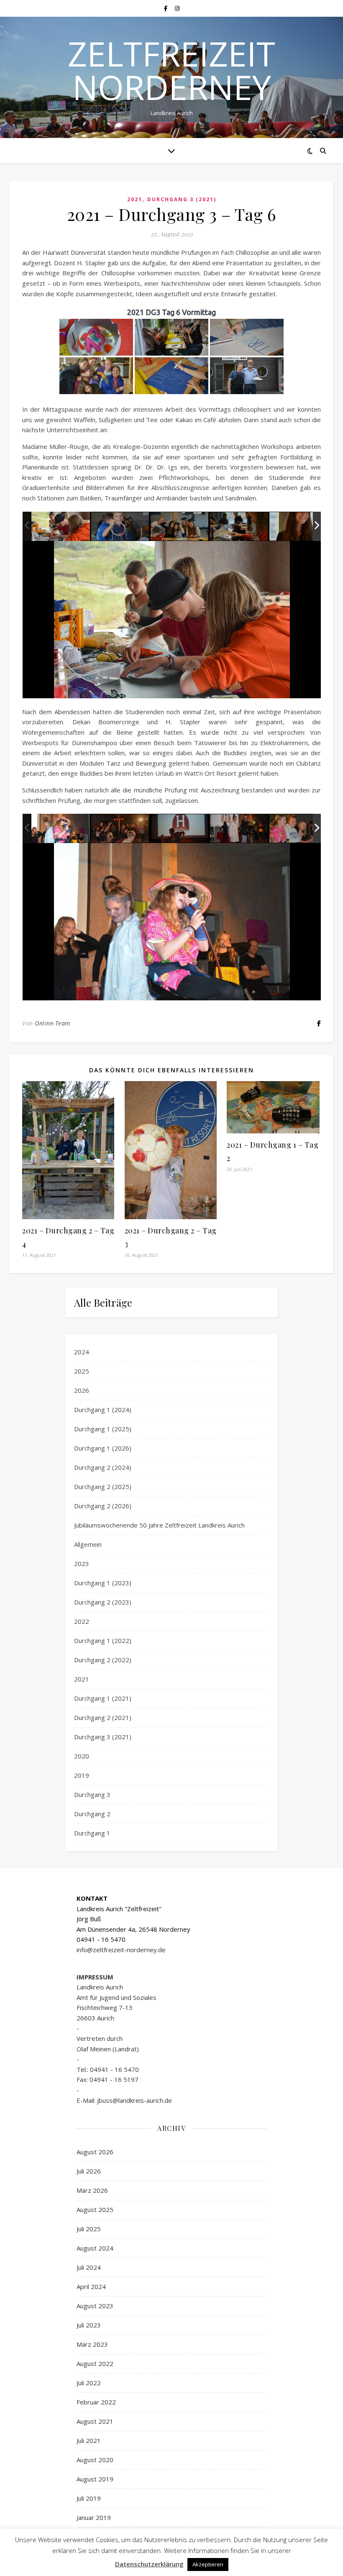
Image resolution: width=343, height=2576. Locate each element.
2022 (82, 1621)
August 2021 (95, 2421)
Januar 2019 (94, 2517)
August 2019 (95, 2479)
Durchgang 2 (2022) (103, 1660)
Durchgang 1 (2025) (103, 1429)
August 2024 (95, 2248)
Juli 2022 (89, 2383)
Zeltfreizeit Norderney (171, 70)
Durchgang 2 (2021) (103, 1717)
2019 (82, 1775)
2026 (82, 1390)
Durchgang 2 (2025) (103, 1487)
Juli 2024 (89, 2267)
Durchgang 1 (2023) (103, 1583)
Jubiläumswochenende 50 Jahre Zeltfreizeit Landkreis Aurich (159, 1525)
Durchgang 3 (92, 1794)
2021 (135, 199)
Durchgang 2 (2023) (103, 1602)
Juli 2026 (89, 2171)
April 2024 (91, 2286)
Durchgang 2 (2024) (103, 1467)
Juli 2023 (89, 2325)
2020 (82, 1756)
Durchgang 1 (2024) (103, 1410)
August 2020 (95, 2460)
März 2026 (92, 2190)
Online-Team (52, 1023)
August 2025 (95, 2209)
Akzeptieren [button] (208, 2564)
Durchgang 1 (92, 1833)
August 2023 (95, 2306)
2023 (82, 1564)
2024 (82, 1352)
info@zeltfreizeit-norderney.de (121, 1950)
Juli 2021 (89, 2440)
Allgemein (88, 1544)
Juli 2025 (89, 2229)
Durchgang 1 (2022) (103, 1640)
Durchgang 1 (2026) (103, 1448)
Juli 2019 (89, 2498)
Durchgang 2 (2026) (103, 1506)
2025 (82, 1371)
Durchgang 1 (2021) (103, 1698)
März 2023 (92, 2344)
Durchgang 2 (92, 1814)
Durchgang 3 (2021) (182, 199)
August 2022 (95, 2363)
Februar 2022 (96, 2402)
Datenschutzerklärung (149, 2564)
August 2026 (95, 2152)
